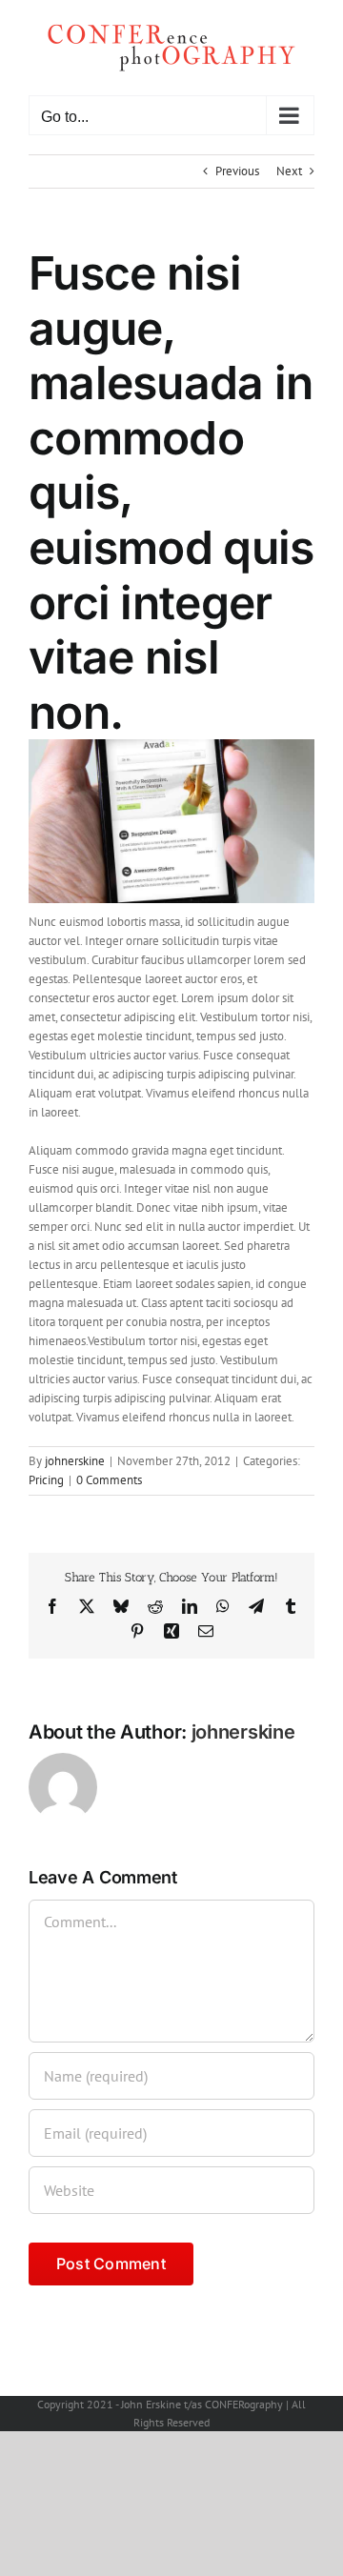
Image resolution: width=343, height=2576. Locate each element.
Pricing (46, 1480)
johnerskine (75, 1461)
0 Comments (109, 1480)
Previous (237, 171)
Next (289, 171)
